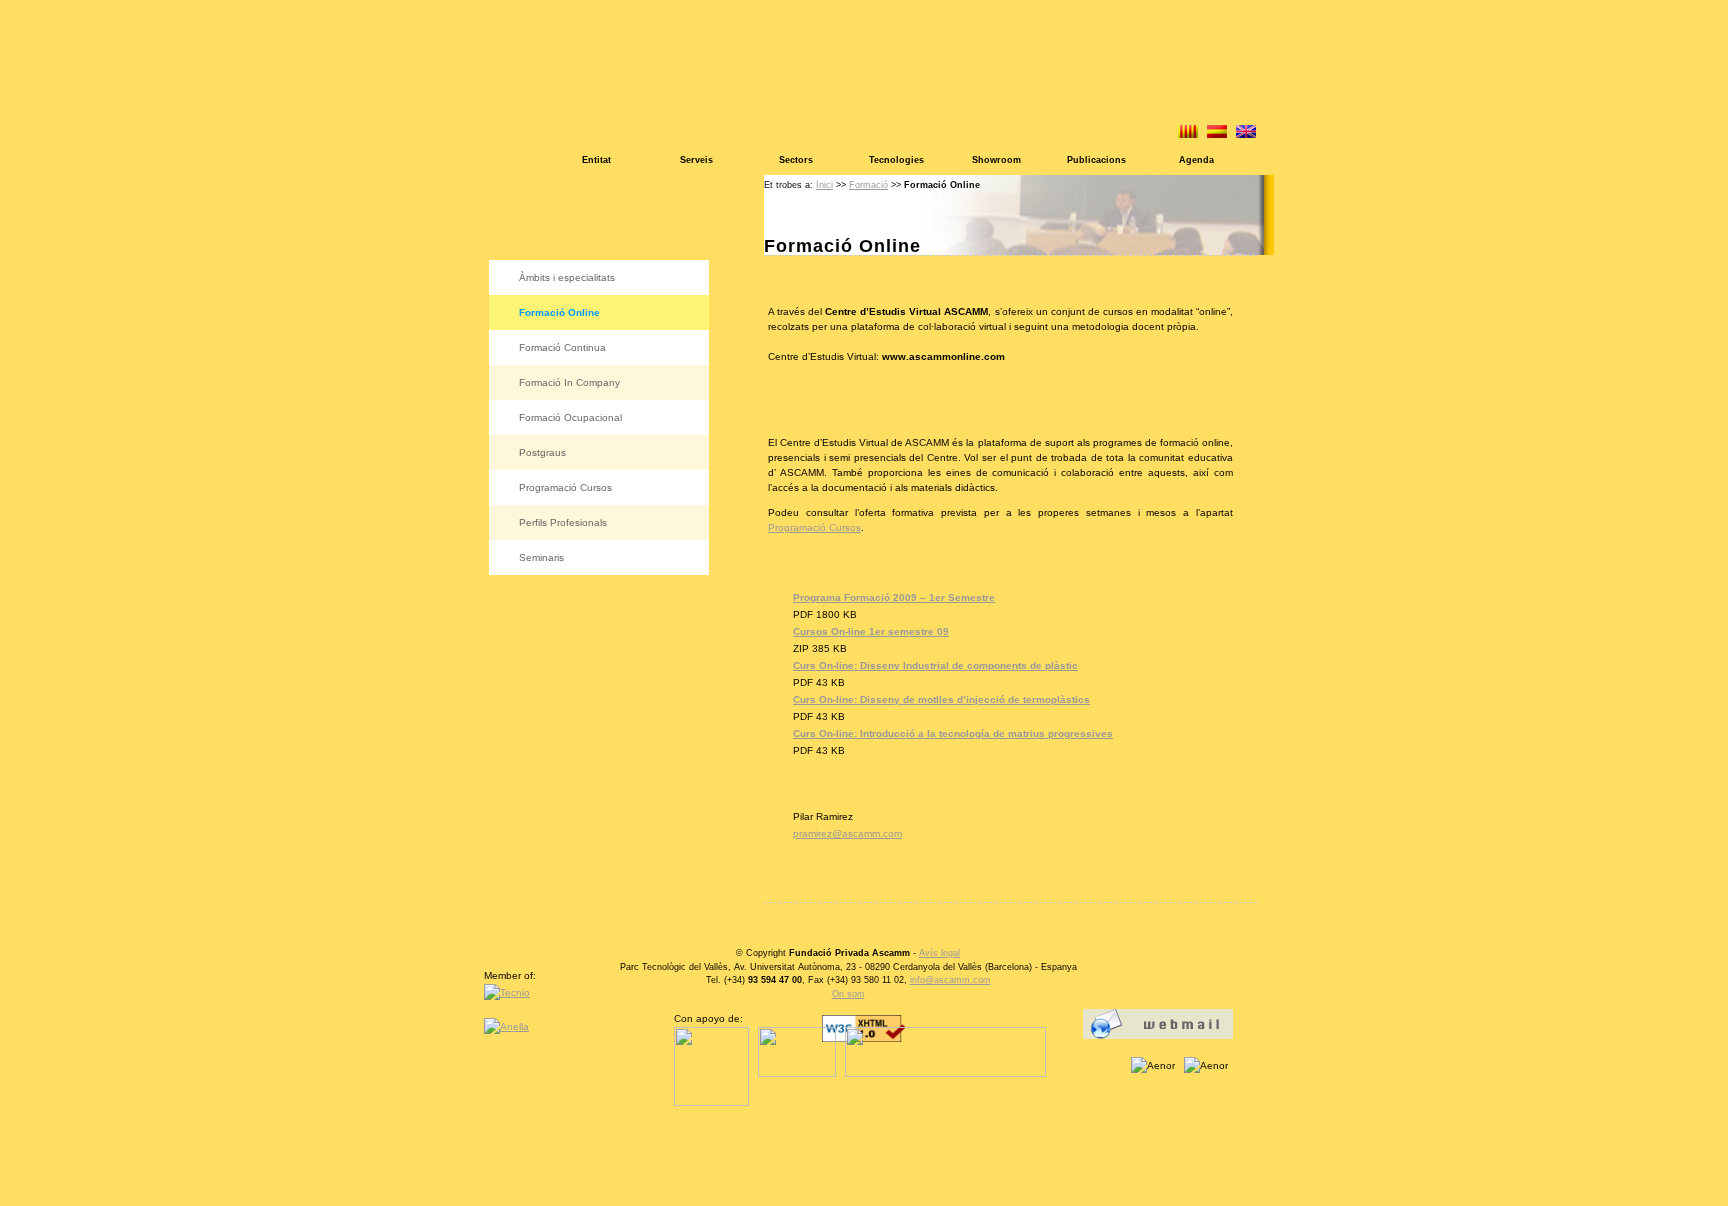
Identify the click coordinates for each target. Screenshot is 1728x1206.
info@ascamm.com (950, 980)
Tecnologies (896, 160)
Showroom (996, 160)
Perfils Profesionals (563, 522)
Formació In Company (569, 382)
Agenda (1196, 160)
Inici (824, 185)
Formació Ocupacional (570, 417)
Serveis (696, 160)
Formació (868, 185)
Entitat (596, 160)
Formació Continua (562, 347)
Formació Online (559, 312)
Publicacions (1096, 160)
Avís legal (939, 953)
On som (848, 994)
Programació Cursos (565, 487)
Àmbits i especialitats (567, 277)
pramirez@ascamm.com (847, 833)
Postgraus (542, 452)
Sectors (796, 160)
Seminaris (541, 557)
